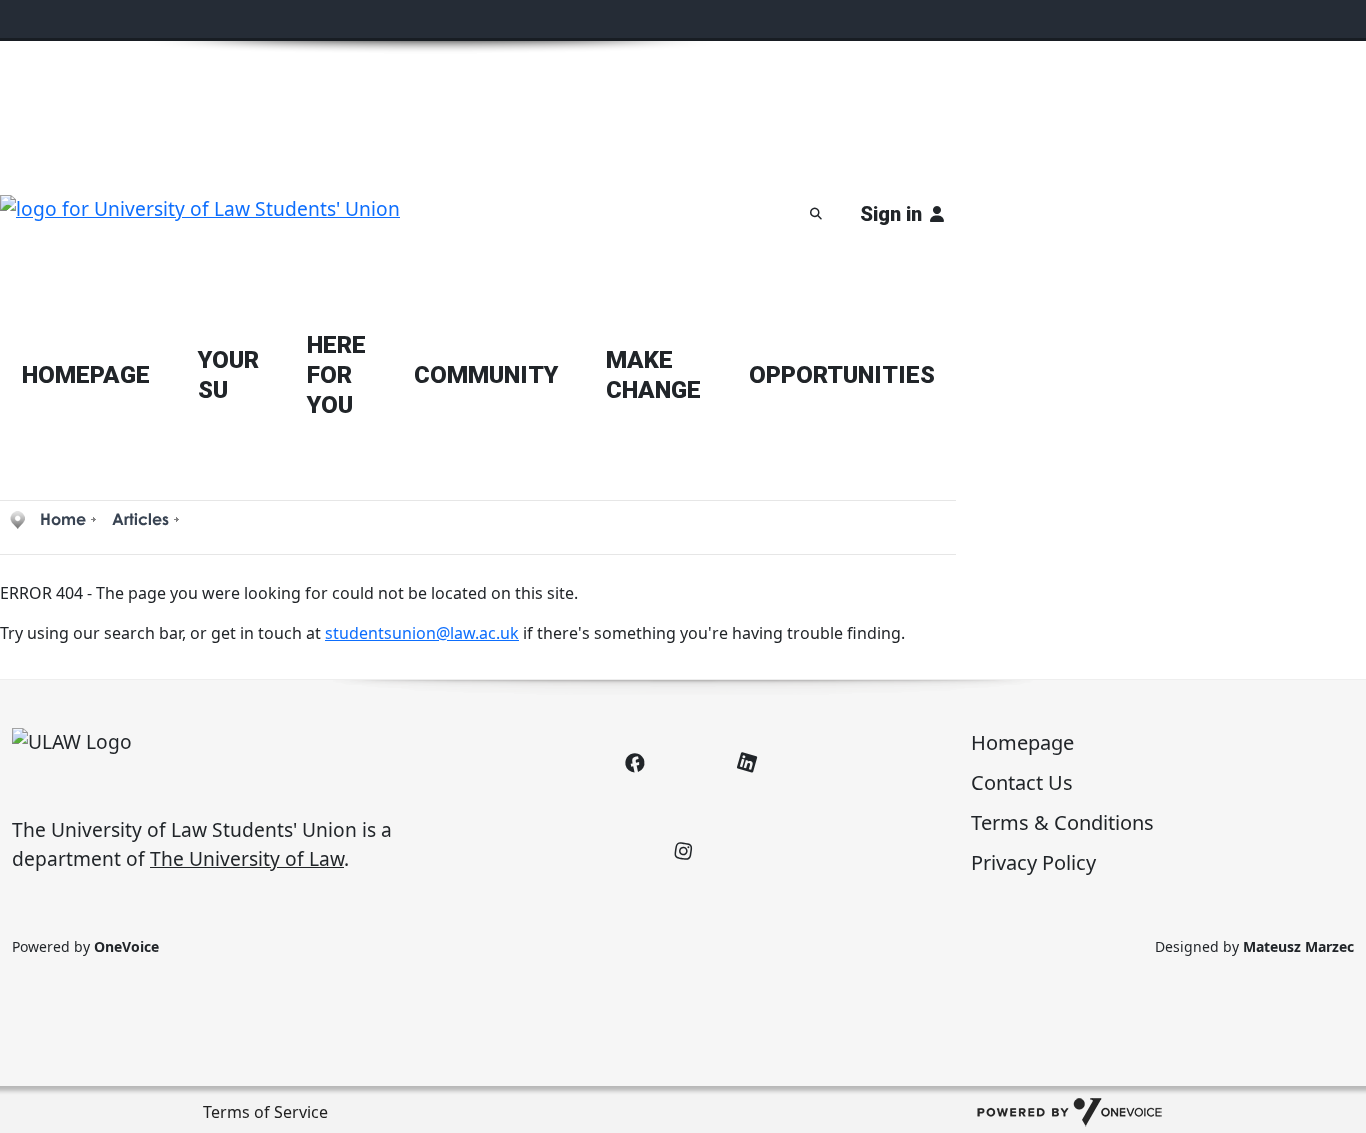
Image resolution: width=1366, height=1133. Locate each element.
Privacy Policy (1033, 862)
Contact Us (1022, 782)
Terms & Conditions (1062, 822)
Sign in (891, 214)
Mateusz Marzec (1298, 946)
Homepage (1022, 742)
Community (486, 375)
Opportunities (842, 375)
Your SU (228, 375)
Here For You (336, 375)
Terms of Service (265, 1112)
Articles (140, 519)
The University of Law (247, 858)
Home (63, 519)
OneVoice (126, 946)
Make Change (653, 375)
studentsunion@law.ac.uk (422, 633)
